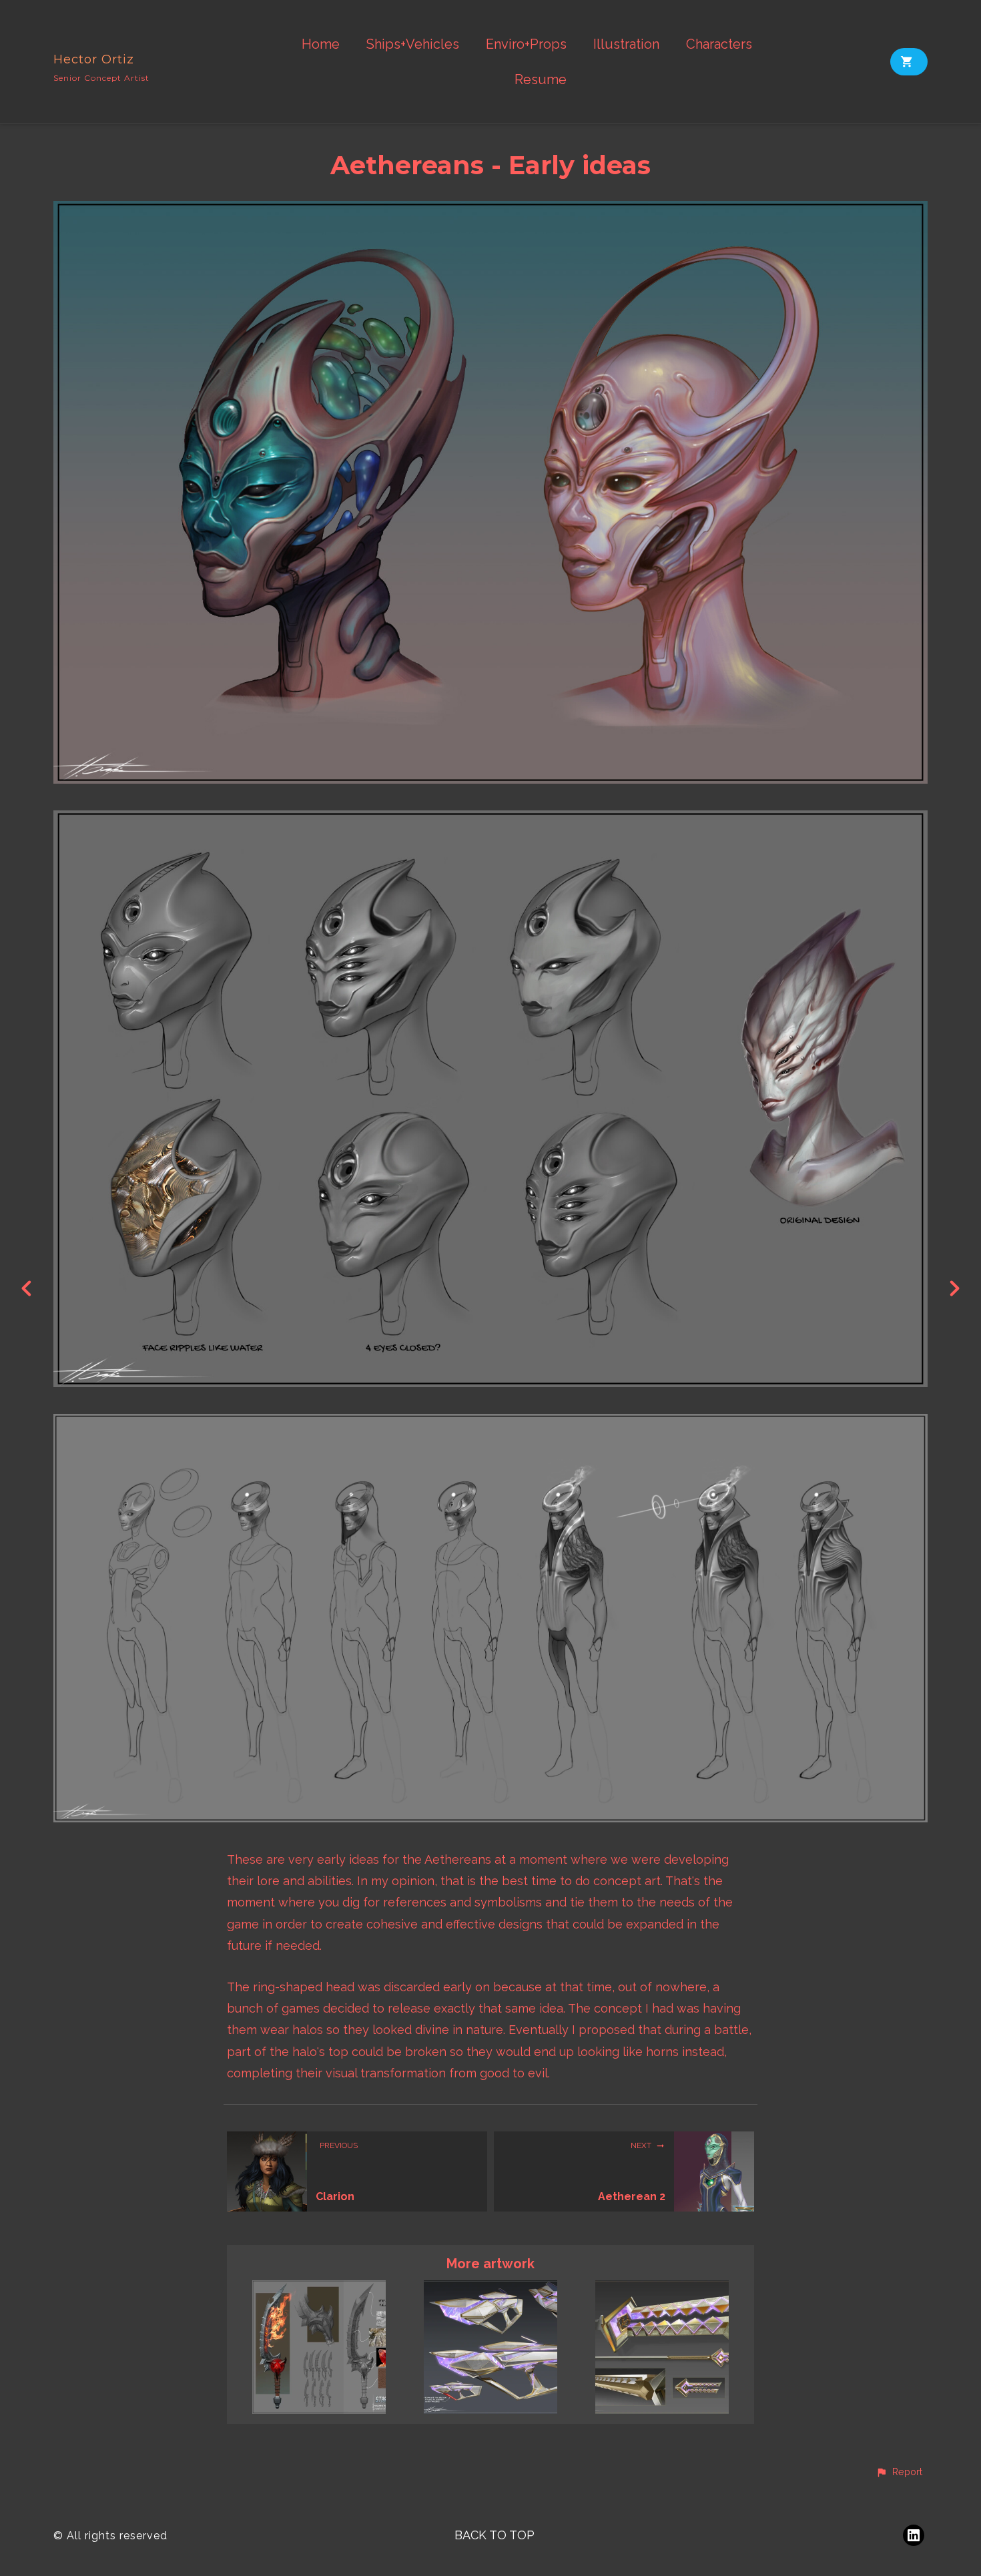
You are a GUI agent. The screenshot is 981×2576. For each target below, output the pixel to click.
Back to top (495, 2535)
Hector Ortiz (94, 59)
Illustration (626, 44)
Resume (541, 80)
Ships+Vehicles (413, 44)
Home (321, 44)
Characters (719, 44)
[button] (899, 2473)
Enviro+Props (526, 44)
